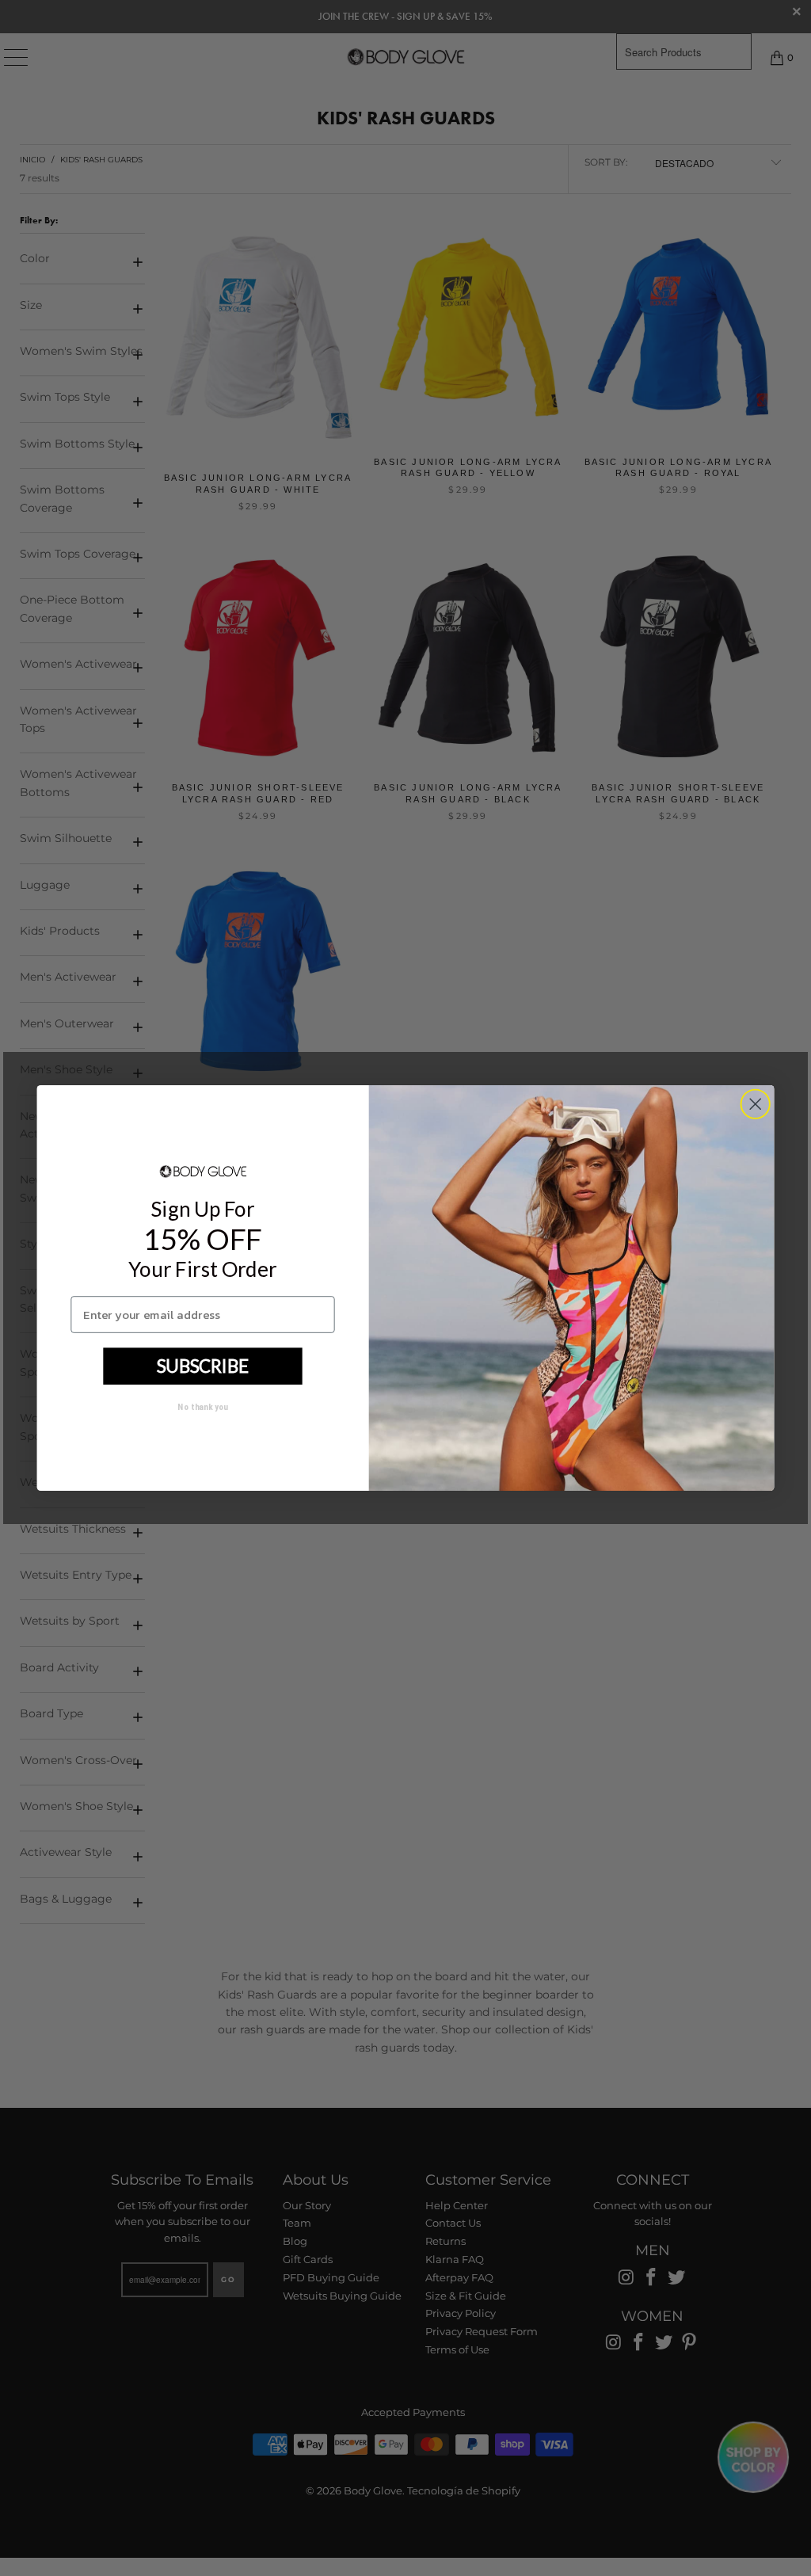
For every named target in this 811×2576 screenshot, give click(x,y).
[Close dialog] (755, 1104)
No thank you (202, 1406)
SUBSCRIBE (203, 1365)
